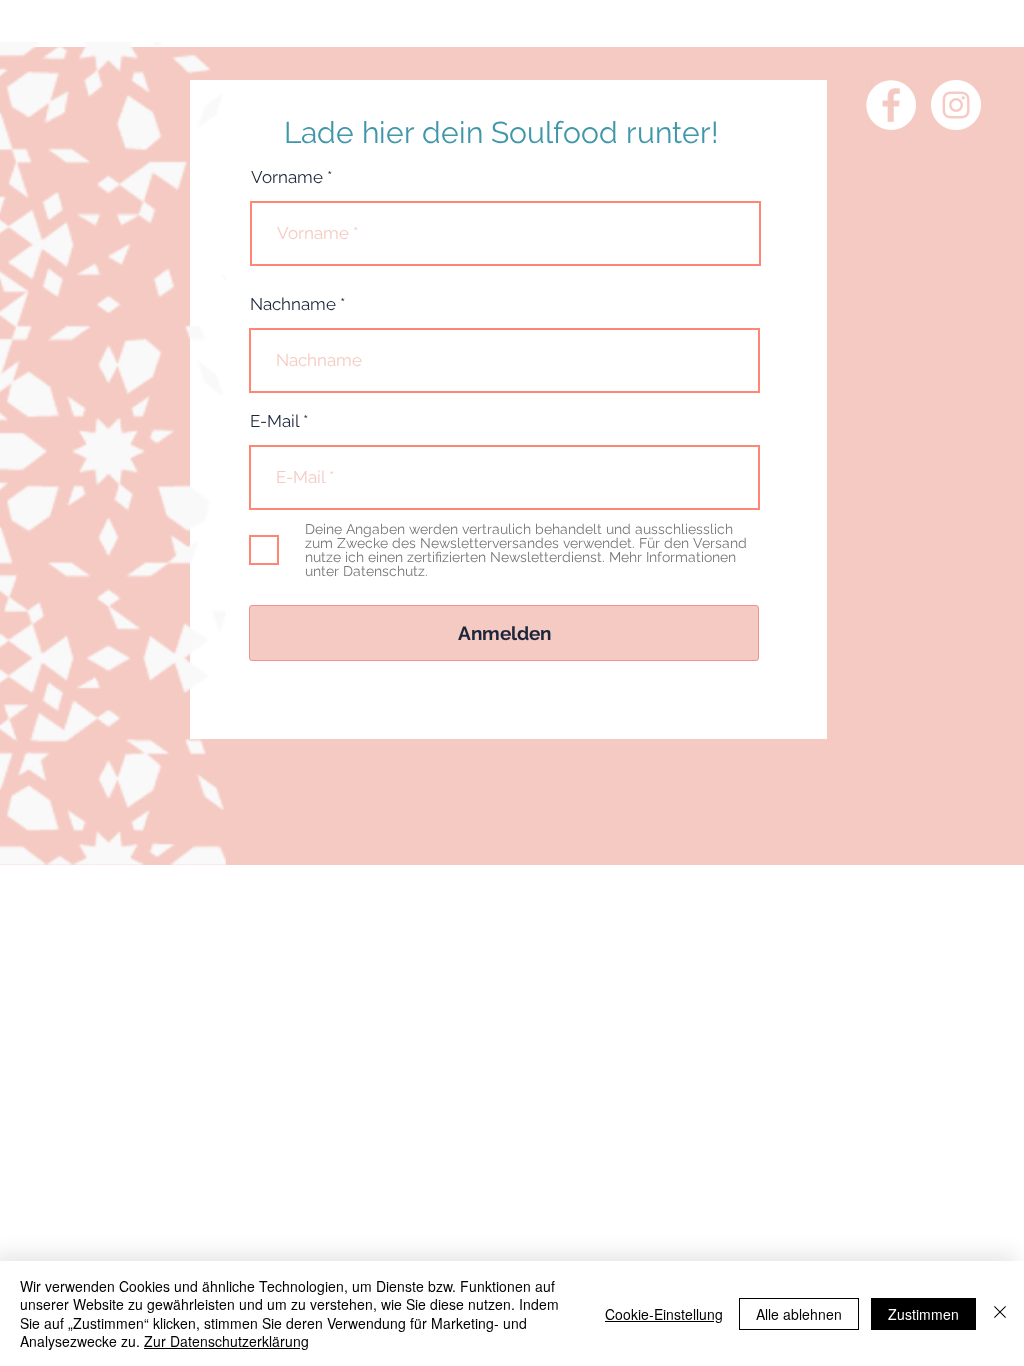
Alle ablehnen (799, 1314)
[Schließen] (1000, 1313)
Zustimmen (923, 1314)
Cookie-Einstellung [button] (664, 1314)
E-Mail (274, 421)
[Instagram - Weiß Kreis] (956, 105)
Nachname (293, 304)
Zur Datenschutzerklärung (226, 1341)
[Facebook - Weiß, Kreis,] (891, 105)
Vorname (287, 177)
